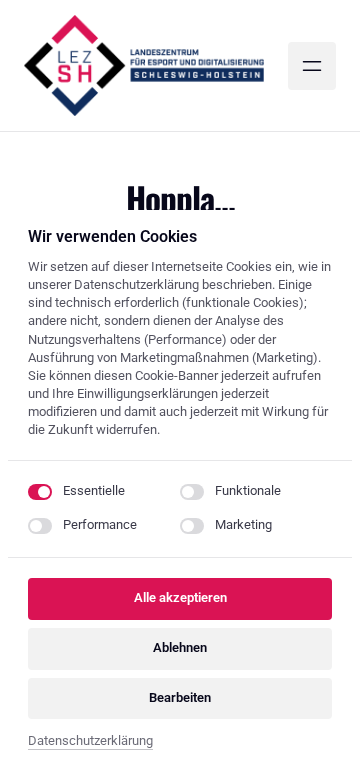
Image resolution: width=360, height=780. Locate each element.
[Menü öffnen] (312, 66)
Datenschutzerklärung (90, 742)
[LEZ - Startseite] (144, 65)
